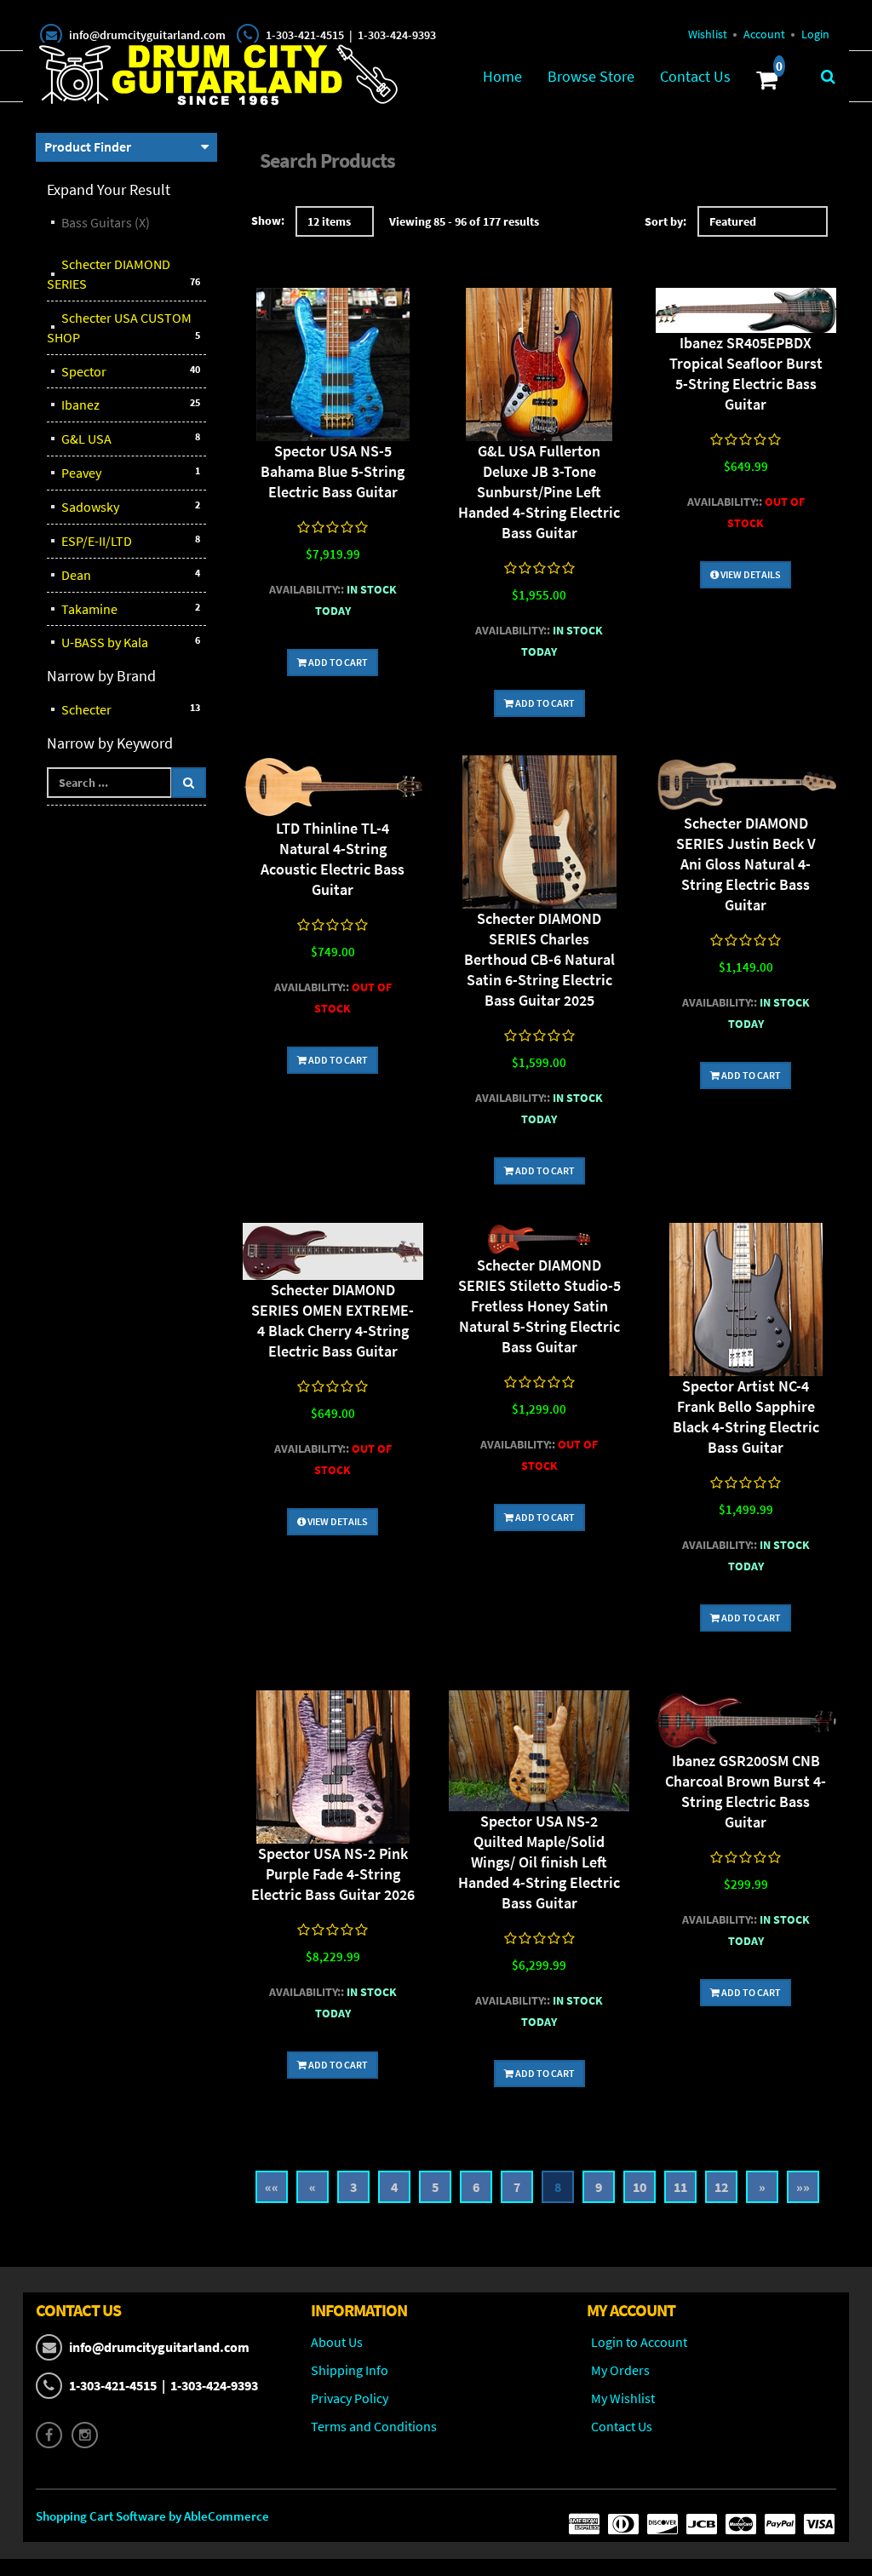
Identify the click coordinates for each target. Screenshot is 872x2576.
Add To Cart (337, 662)
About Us (337, 2342)
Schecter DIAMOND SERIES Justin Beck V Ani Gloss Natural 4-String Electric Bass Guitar (746, 864)
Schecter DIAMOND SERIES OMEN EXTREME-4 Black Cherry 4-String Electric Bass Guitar (333, 1320)
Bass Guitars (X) (106, 222)
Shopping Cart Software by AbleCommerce (152, 2516)
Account (764, 34)
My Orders (620, 2370)
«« (272, 2187)
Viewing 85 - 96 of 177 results (464, 221)
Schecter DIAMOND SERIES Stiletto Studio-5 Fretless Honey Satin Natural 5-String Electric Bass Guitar (539, 1306)
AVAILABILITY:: (307, 589)
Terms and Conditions (374, 2426)
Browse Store (591, 76)
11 (680, 2187)
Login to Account (639, 2342)
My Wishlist (623, 2398)
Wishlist (708, 34)
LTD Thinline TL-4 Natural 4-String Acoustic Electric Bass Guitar (333, 859)
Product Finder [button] (88, 146)
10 (640, 2187)
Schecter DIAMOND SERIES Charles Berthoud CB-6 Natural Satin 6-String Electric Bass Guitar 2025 (539, 959)
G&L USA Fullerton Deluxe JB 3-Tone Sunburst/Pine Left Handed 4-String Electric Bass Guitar (539, 492)
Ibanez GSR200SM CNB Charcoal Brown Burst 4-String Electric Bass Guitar (746, 1791)
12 (721, 2187)
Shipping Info (350, 2370)
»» (803, 2187)
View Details (750, 574)
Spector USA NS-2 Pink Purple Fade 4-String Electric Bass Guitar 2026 (333, 1874)
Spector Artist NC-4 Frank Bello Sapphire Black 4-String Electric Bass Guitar (746, 1417)
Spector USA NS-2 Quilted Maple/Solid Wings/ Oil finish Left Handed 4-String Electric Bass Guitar (539, 1862)
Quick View (333, 367)
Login (815, 34)
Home (502, 76)
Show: (268, 221)
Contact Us (695, 76)
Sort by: (665, 221)
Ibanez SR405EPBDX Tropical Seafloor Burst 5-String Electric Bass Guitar (746, 373)
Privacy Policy (350, 2398)
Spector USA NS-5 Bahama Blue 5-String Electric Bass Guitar (333, 471)
